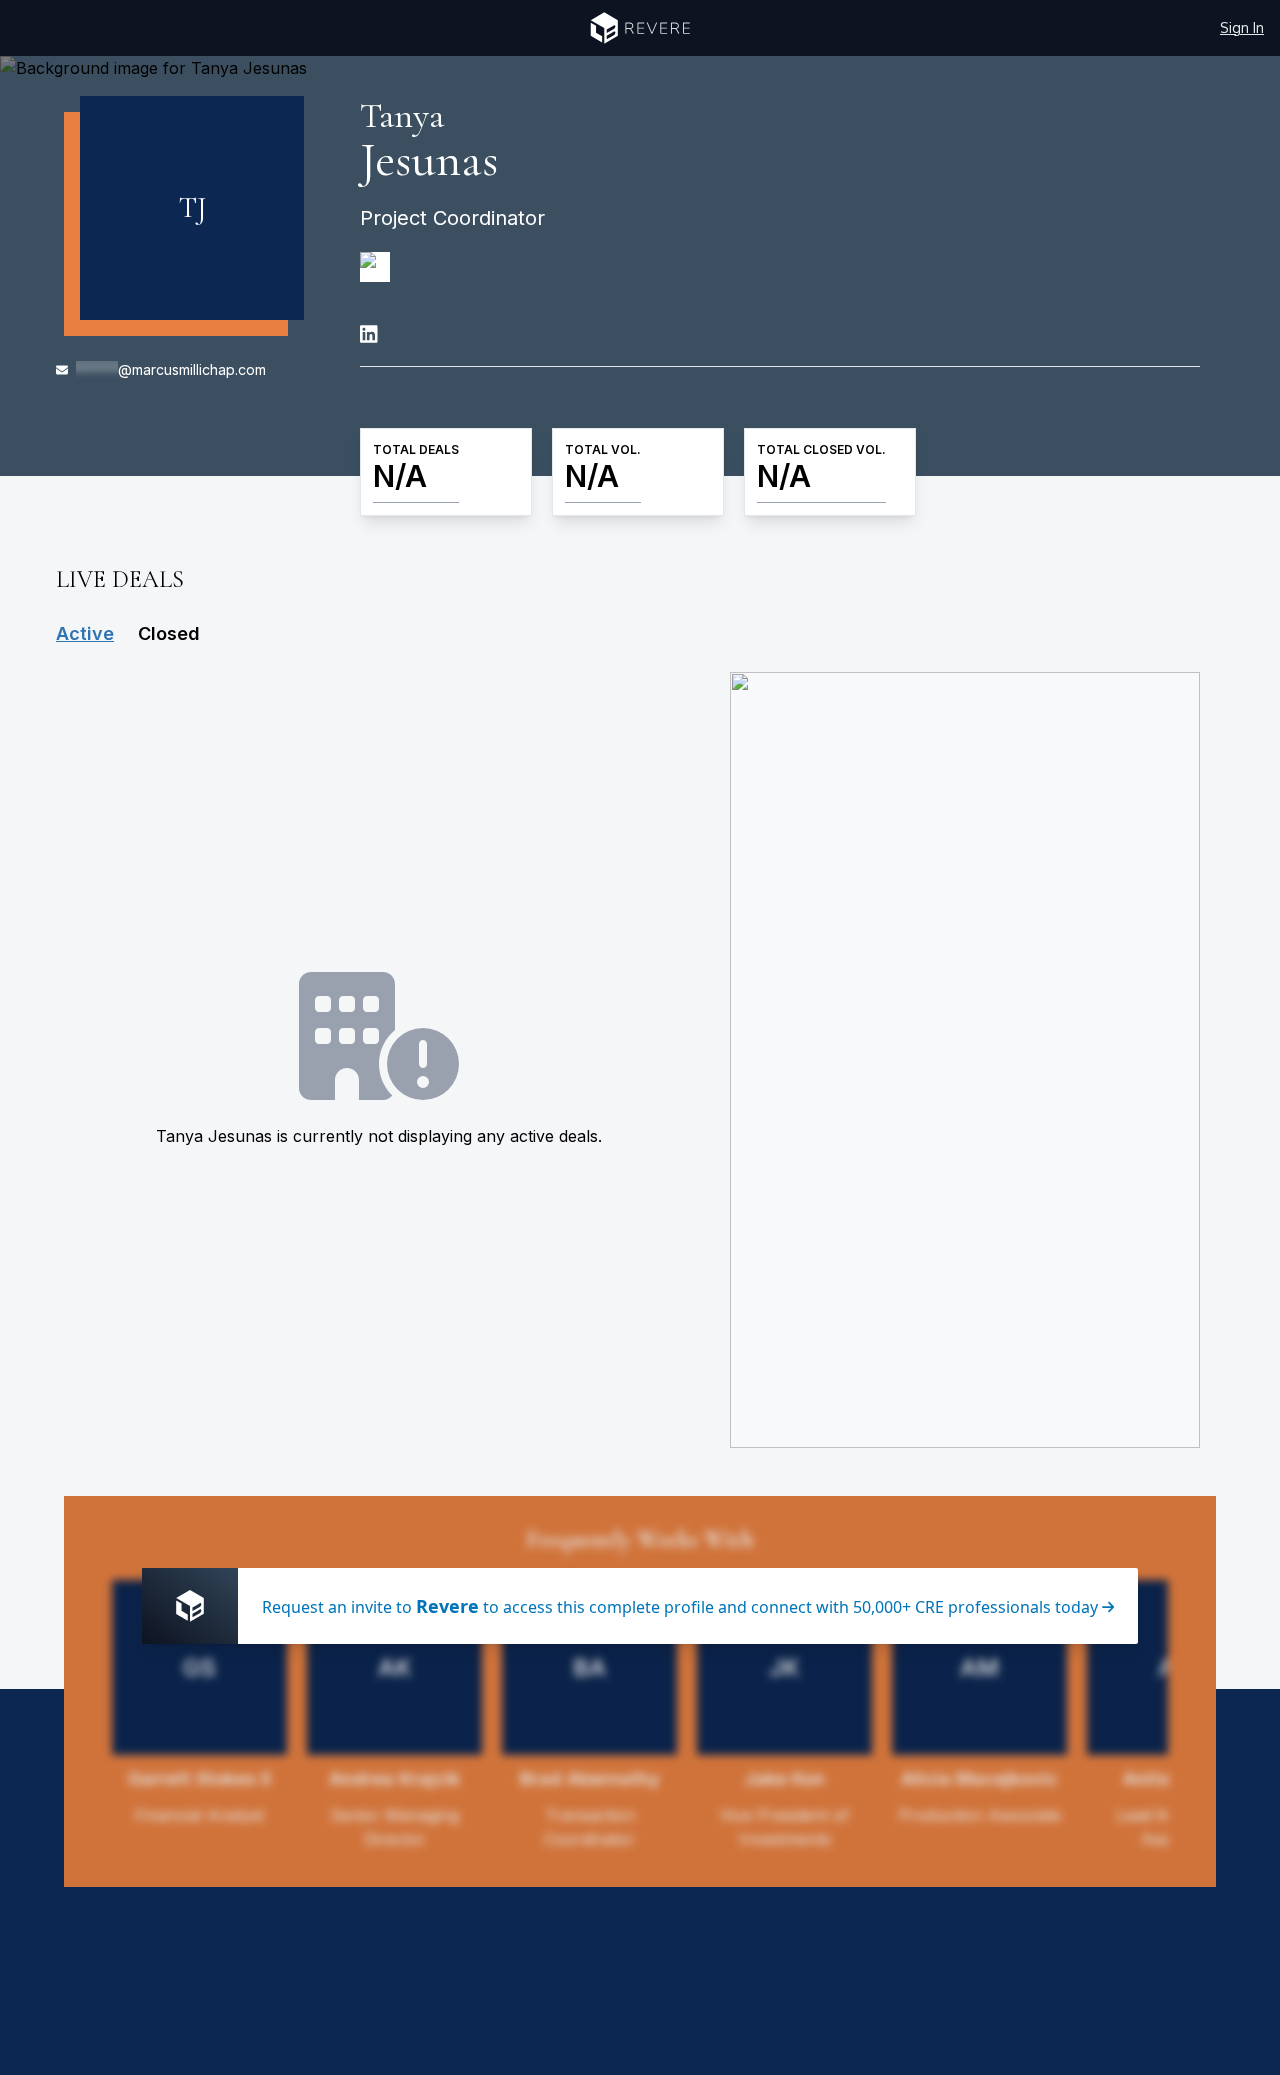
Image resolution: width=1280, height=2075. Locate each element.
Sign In (1242, 27)
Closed (169, 633)
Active (85, 633)
